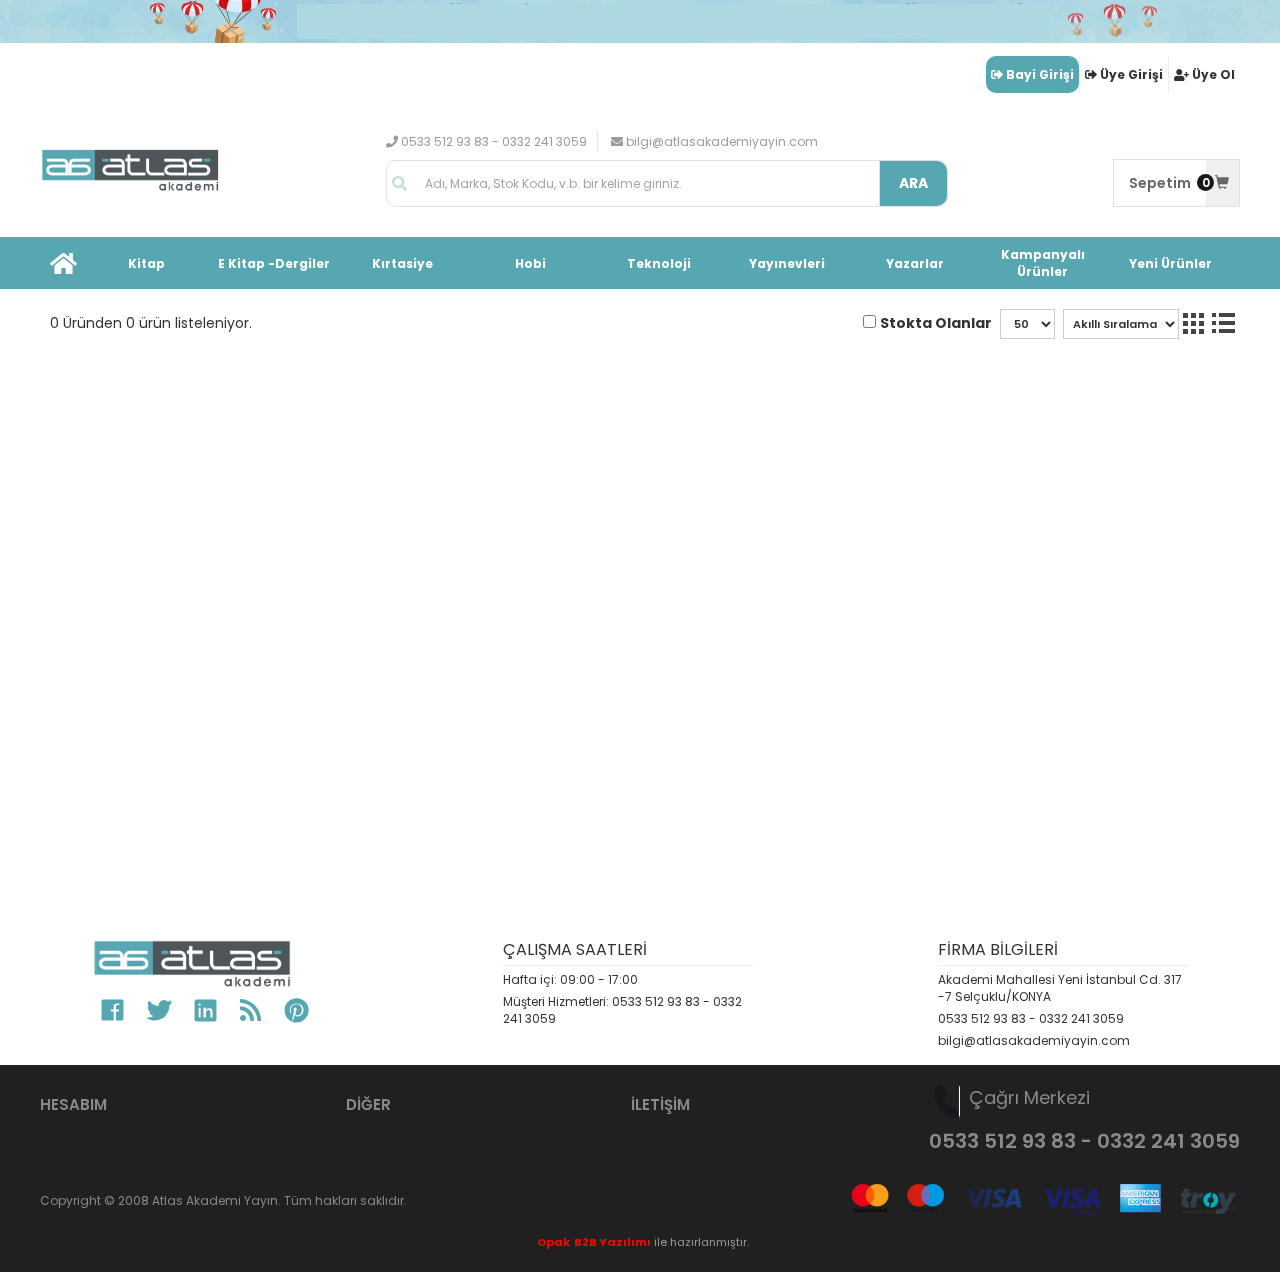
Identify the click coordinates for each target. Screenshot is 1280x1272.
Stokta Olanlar (936, 323)
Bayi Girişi (1040, 74)
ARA (913, 183)
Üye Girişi (1131, 74)
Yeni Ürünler (1170, 263)
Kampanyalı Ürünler (1043, 263)
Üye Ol (1213, 74)
